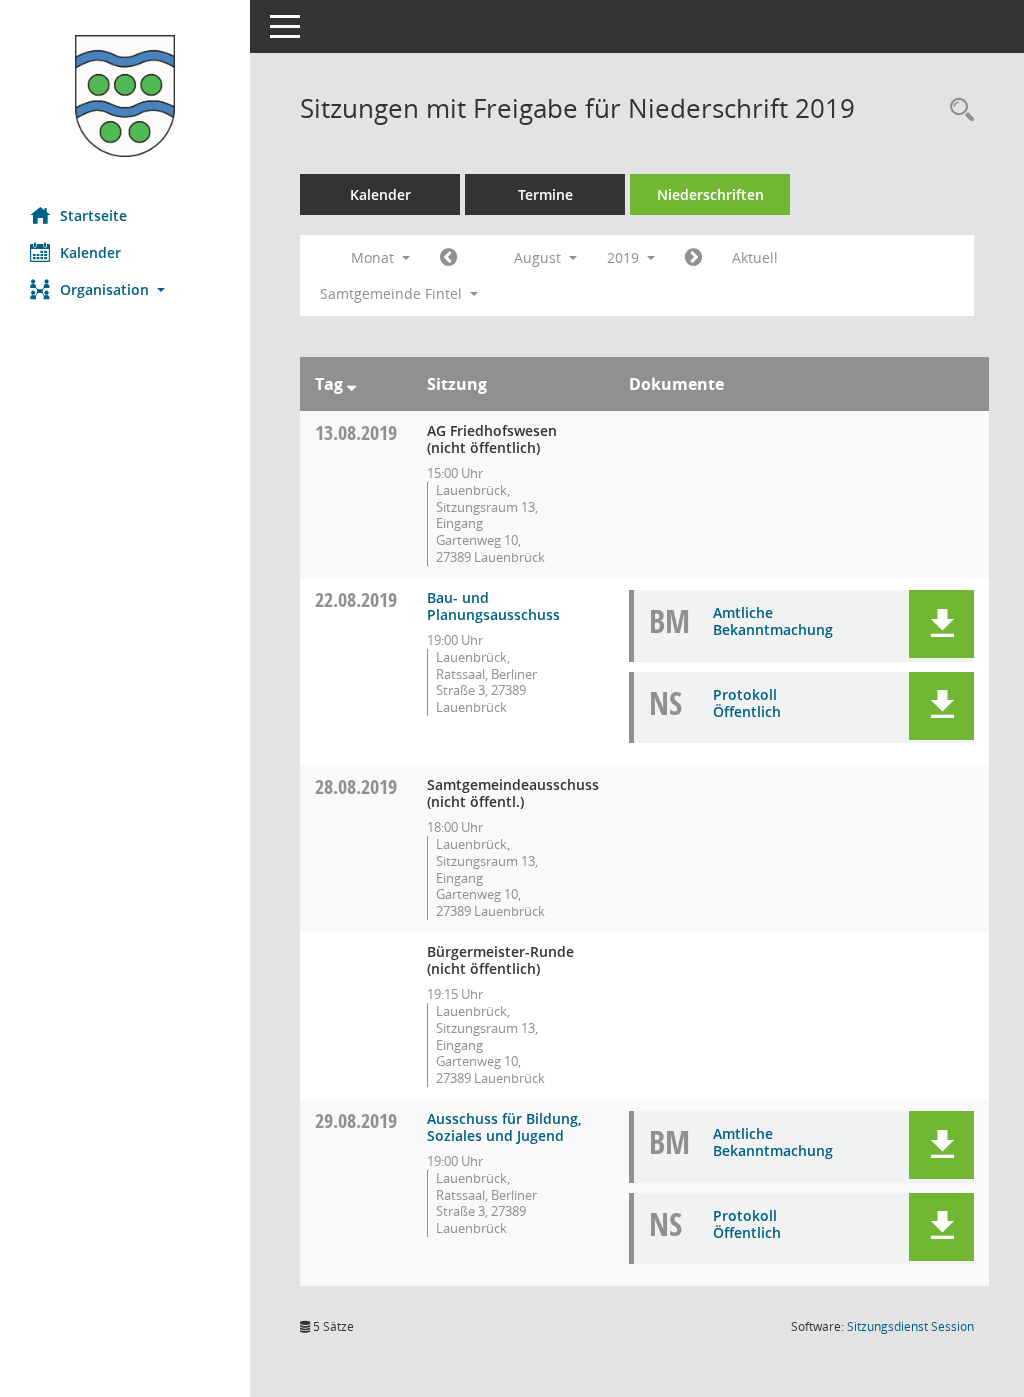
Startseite (93, 215)
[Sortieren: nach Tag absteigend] (351, 384)
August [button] (539, 257)
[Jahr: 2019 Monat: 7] (448, 258)
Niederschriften (710, 194)
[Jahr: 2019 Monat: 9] (693, 258)
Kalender (90, 252)
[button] (125, 289)
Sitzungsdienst (910, 1326)
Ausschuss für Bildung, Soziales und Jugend (504, 1127)
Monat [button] (374, 257)
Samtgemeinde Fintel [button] (393, 293)
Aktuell (755, 257)
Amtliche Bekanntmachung (773, 621)
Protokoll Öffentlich (747, 703)
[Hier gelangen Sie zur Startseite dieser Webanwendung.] (125, 96)
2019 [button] (625, 257)
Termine (545, 194)
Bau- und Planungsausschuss (493, 606)
